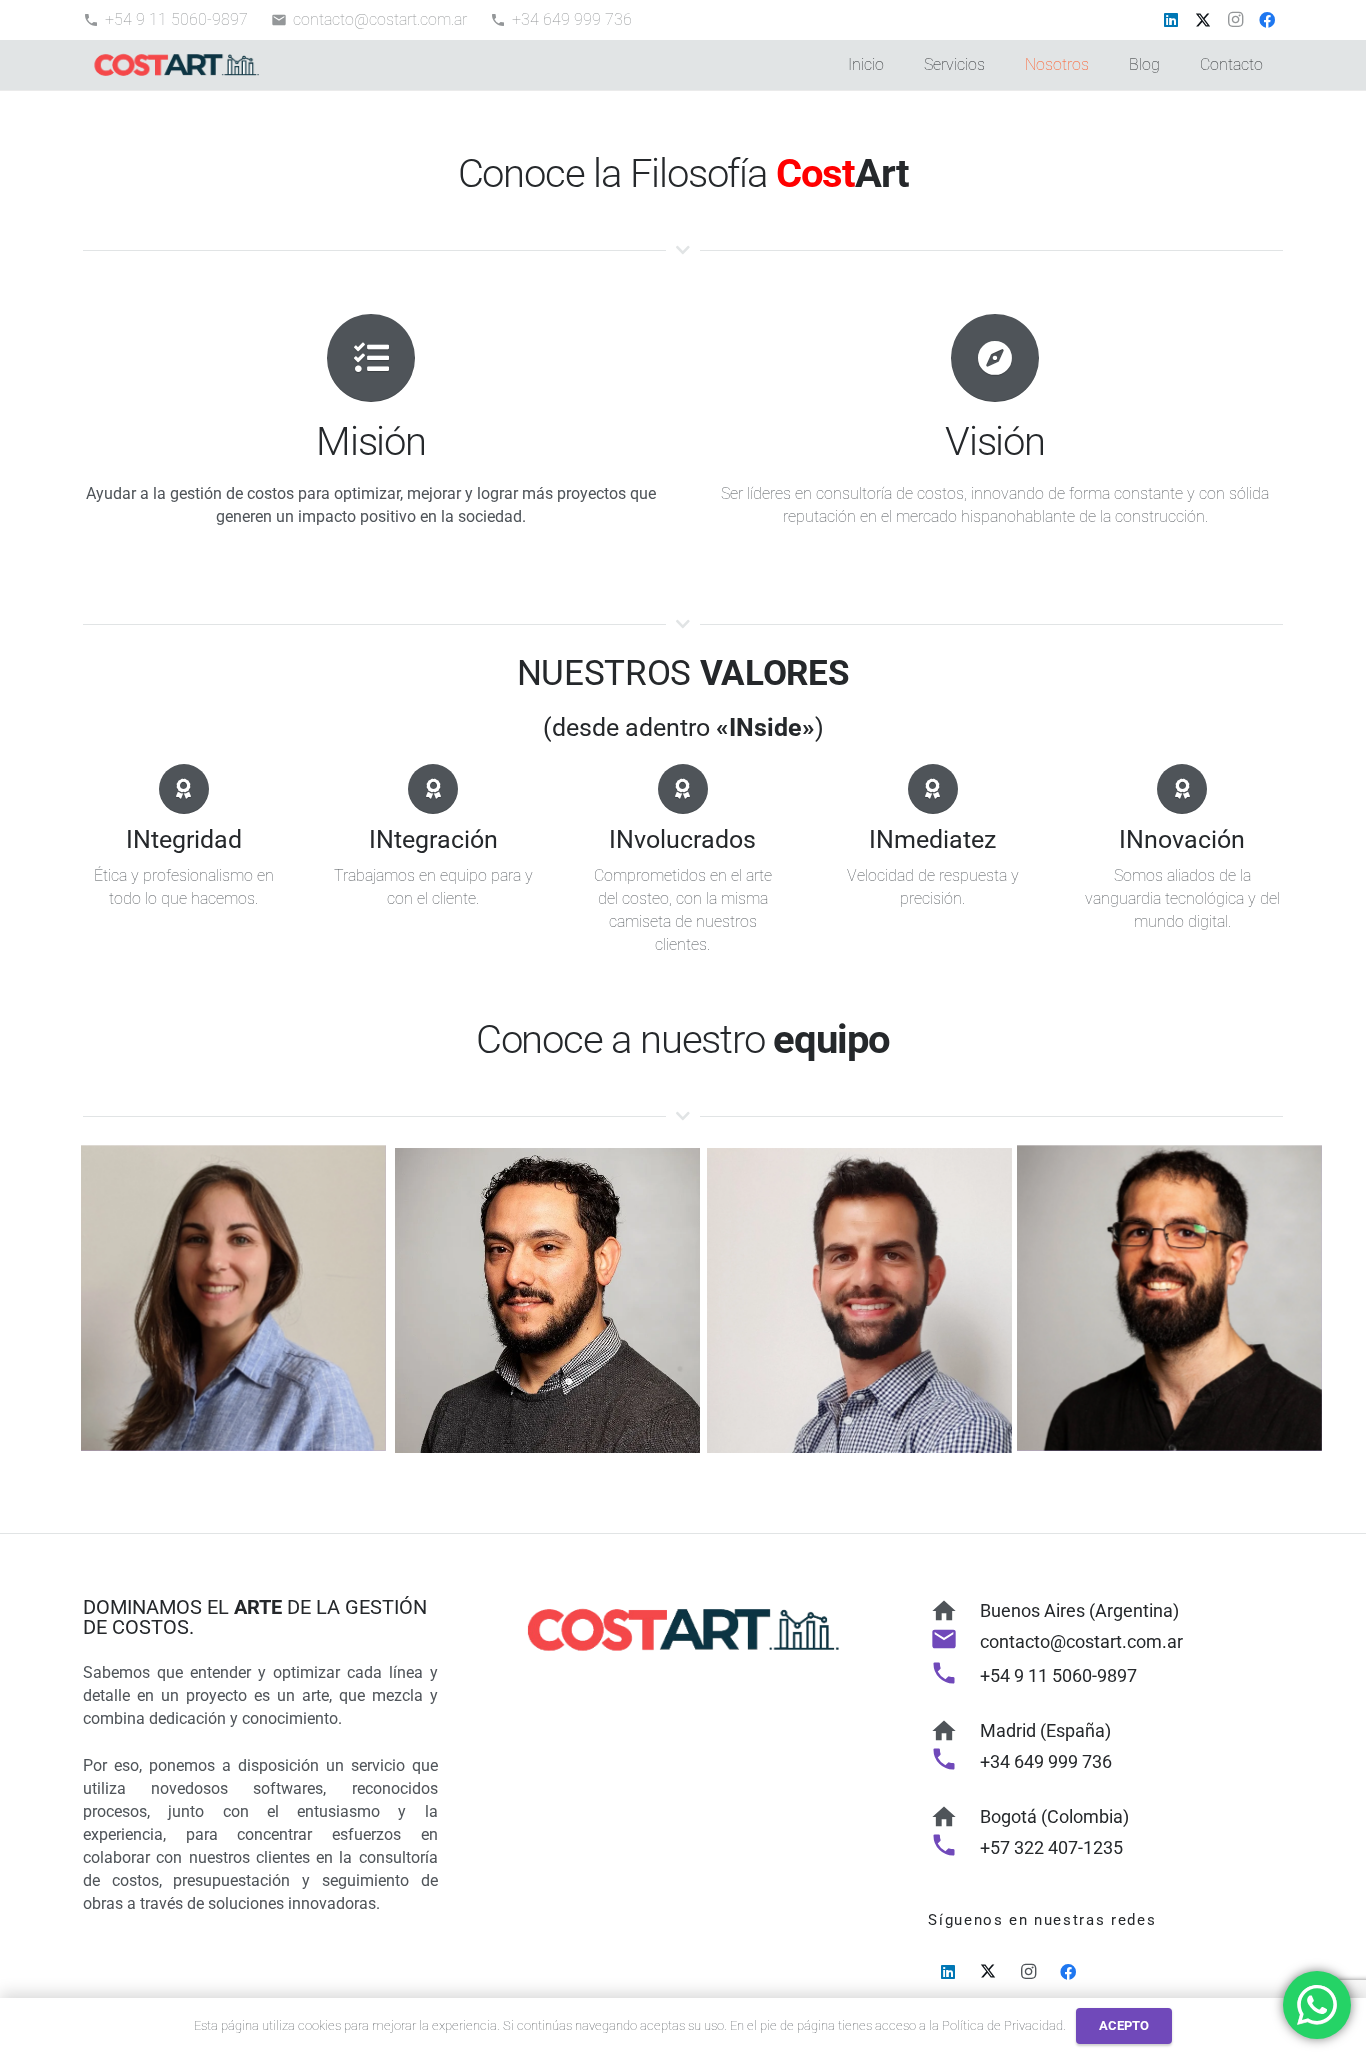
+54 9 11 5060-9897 (1058, 1675)
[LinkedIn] (1171, 20)
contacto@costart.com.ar (1081, 1641)
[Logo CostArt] (176, 65)
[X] (1203, 20)
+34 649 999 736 (1046, 1761)
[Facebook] (1267, 20)
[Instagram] (1235, 20)
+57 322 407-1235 (1051, 1847)
